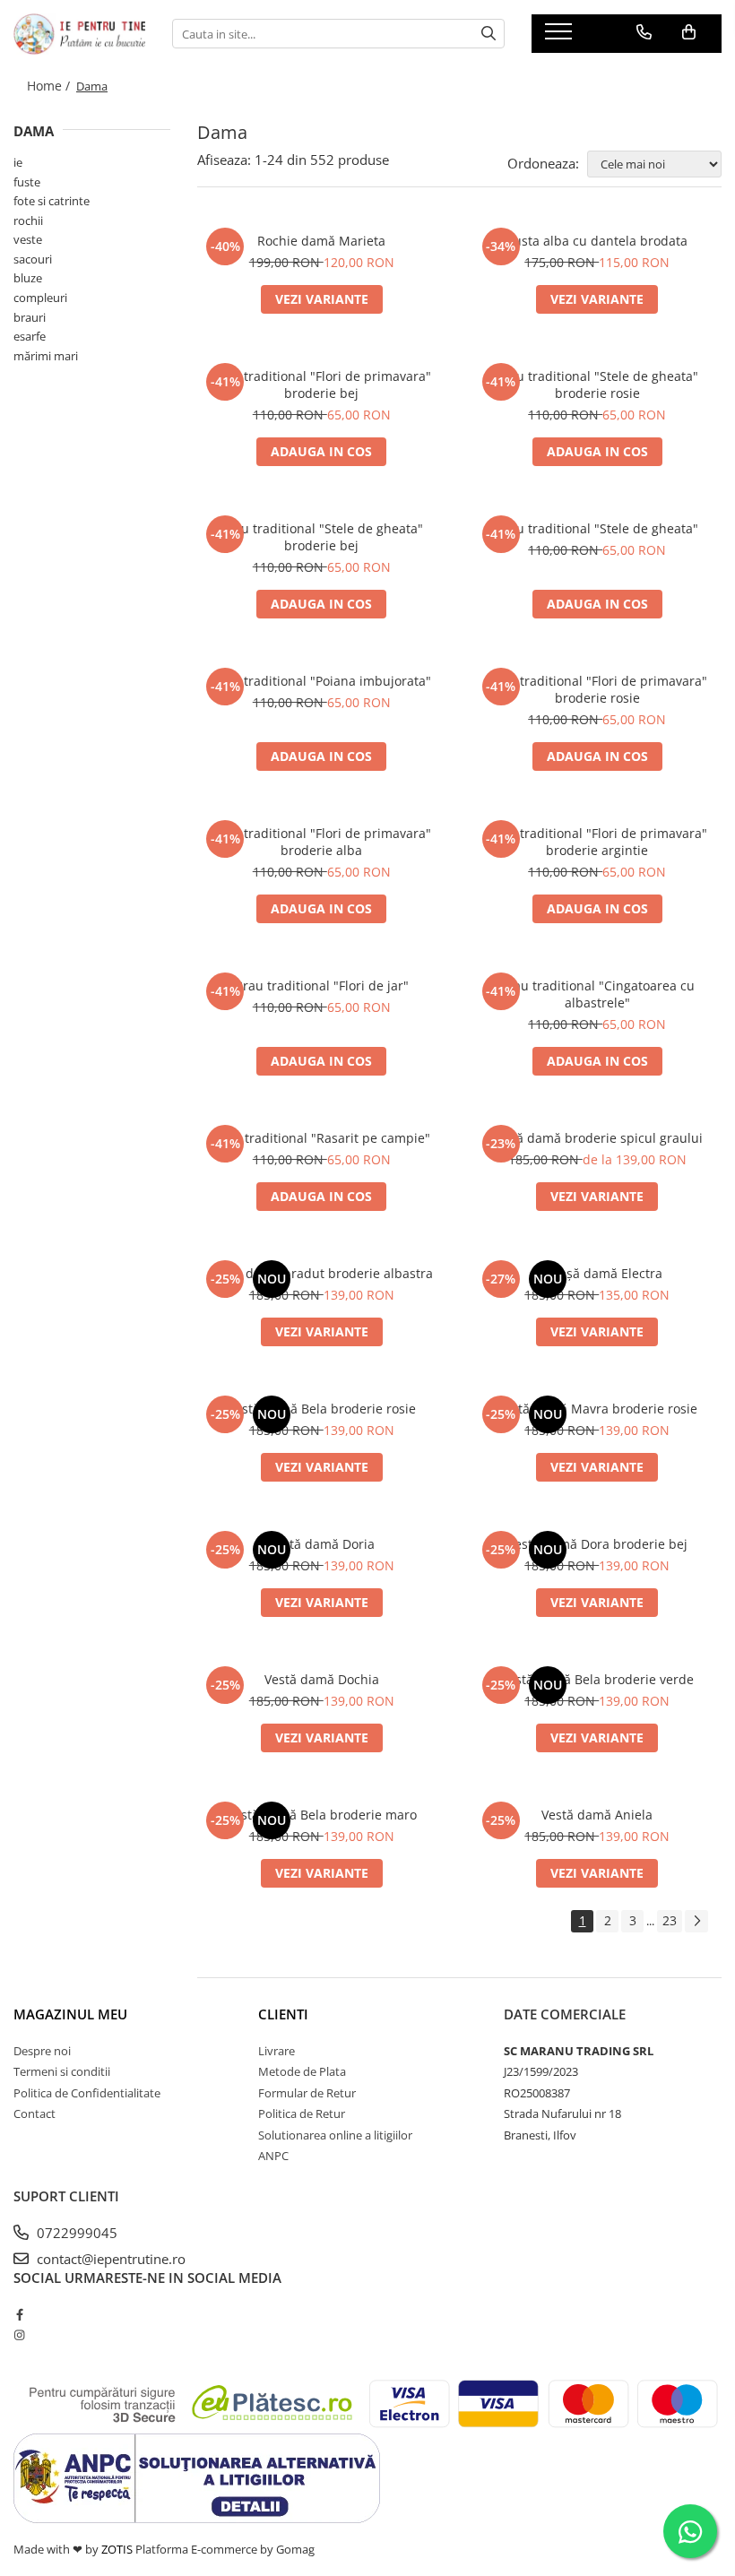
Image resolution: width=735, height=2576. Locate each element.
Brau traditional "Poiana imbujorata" (321, 681)
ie (18, 162)
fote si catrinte (52, 201)
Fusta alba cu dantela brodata (597, 241)
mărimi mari (46, 356)
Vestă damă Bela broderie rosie (322, 1409)
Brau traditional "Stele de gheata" (597, 528)
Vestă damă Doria (322, 1544)
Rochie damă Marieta (321, 241)
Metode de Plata (302, 2071)
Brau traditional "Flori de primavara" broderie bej (321, 385)
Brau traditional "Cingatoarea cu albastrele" (597, 994)
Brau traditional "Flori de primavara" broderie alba (321, 842)
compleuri (40, 298)
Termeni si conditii (62, 2071)
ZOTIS (117, 2549)
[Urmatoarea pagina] (696, 1921)
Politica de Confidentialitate (87, 2093)
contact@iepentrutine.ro (109, 2259)
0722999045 (75, 2233)
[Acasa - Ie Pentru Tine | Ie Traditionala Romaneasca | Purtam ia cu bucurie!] (79, 34)
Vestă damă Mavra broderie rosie (597, 1409)
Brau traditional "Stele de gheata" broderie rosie (597, 385)
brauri (30, 317)
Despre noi (42, 2051)
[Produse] (561, 37)
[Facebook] (19, 2314)
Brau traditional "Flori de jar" (322, 985)
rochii (28, 220)
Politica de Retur (302, 2114)
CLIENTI (283, 2014)
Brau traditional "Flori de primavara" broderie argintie (597, 842)
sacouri (33, 259)
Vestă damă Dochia (322, 1679)
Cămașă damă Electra (597, 1273)
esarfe (30, 336)
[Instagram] (19, 2335)
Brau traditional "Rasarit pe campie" (321, 1138)
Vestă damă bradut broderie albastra (321, 1273)
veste (28, 239)
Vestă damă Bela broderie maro (322, 1815)
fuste (27, 182)
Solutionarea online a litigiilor (335, 2135)
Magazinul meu (70, 2014)
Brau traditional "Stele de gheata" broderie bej (322, 537)
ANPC (273, 2156)
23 (670, 1920)
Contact (35, 2114)
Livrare (277, 2051)
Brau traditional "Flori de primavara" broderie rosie (597, 689)
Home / (50, 86)
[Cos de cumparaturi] (689, 32)
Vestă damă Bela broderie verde (597, 1679)
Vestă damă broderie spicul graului (597, 1138)
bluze (28, 278)
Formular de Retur (307, 2093)
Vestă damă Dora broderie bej (597, 1544)
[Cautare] (489, 34)
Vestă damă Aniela (597, 1815)
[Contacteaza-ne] (644, 32)
